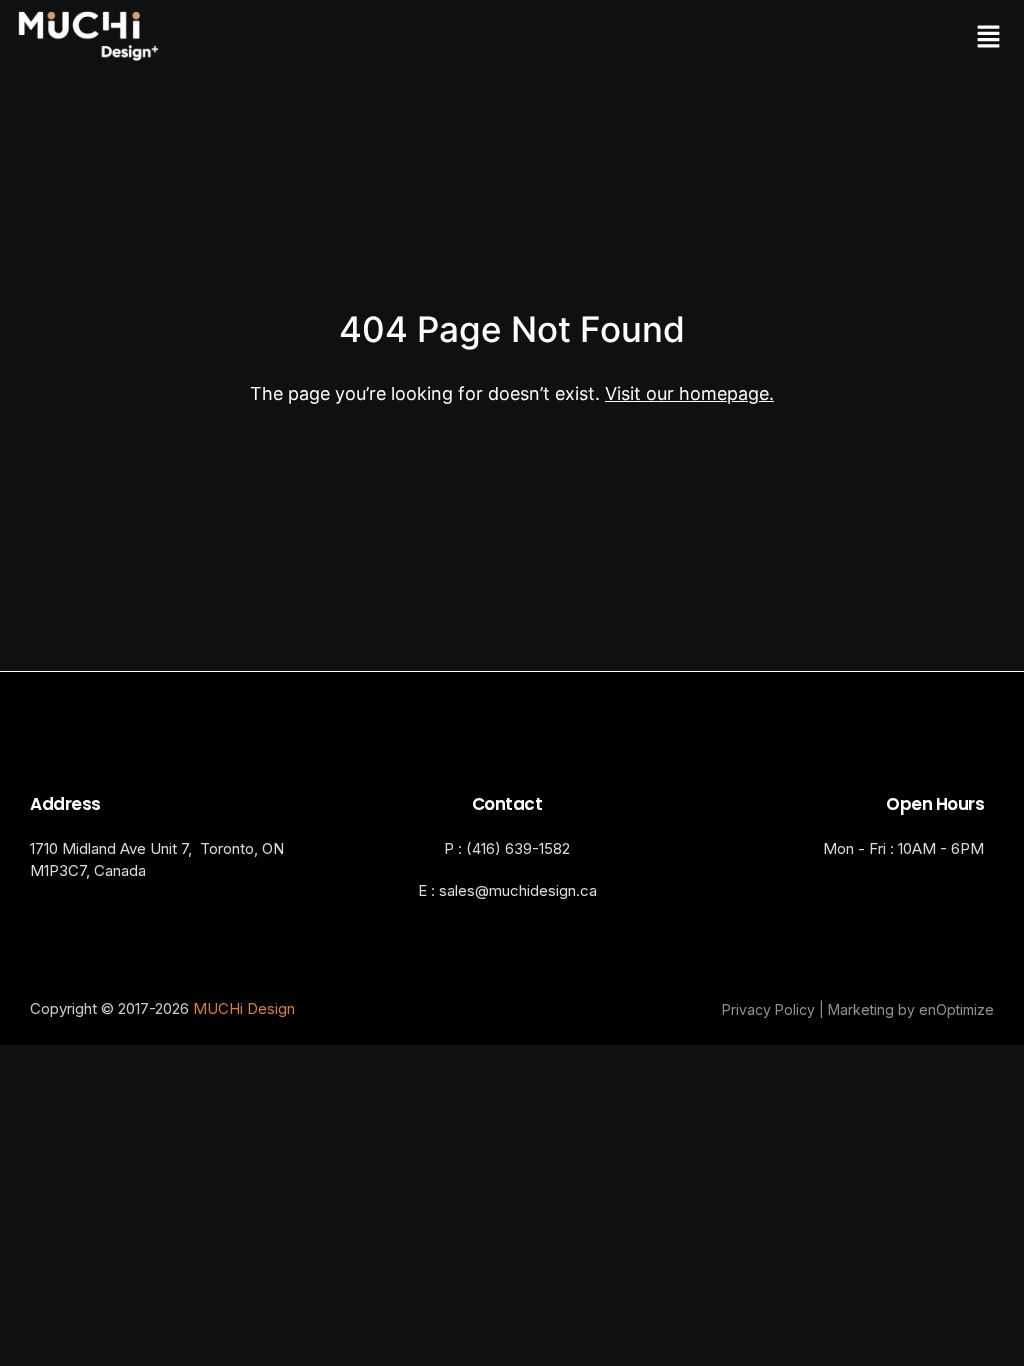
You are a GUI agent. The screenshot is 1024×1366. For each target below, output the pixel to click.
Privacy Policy (768, 1009)
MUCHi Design (244, 1008)
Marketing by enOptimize (911, 1009)
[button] (758, 37)
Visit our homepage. (689, 393)
